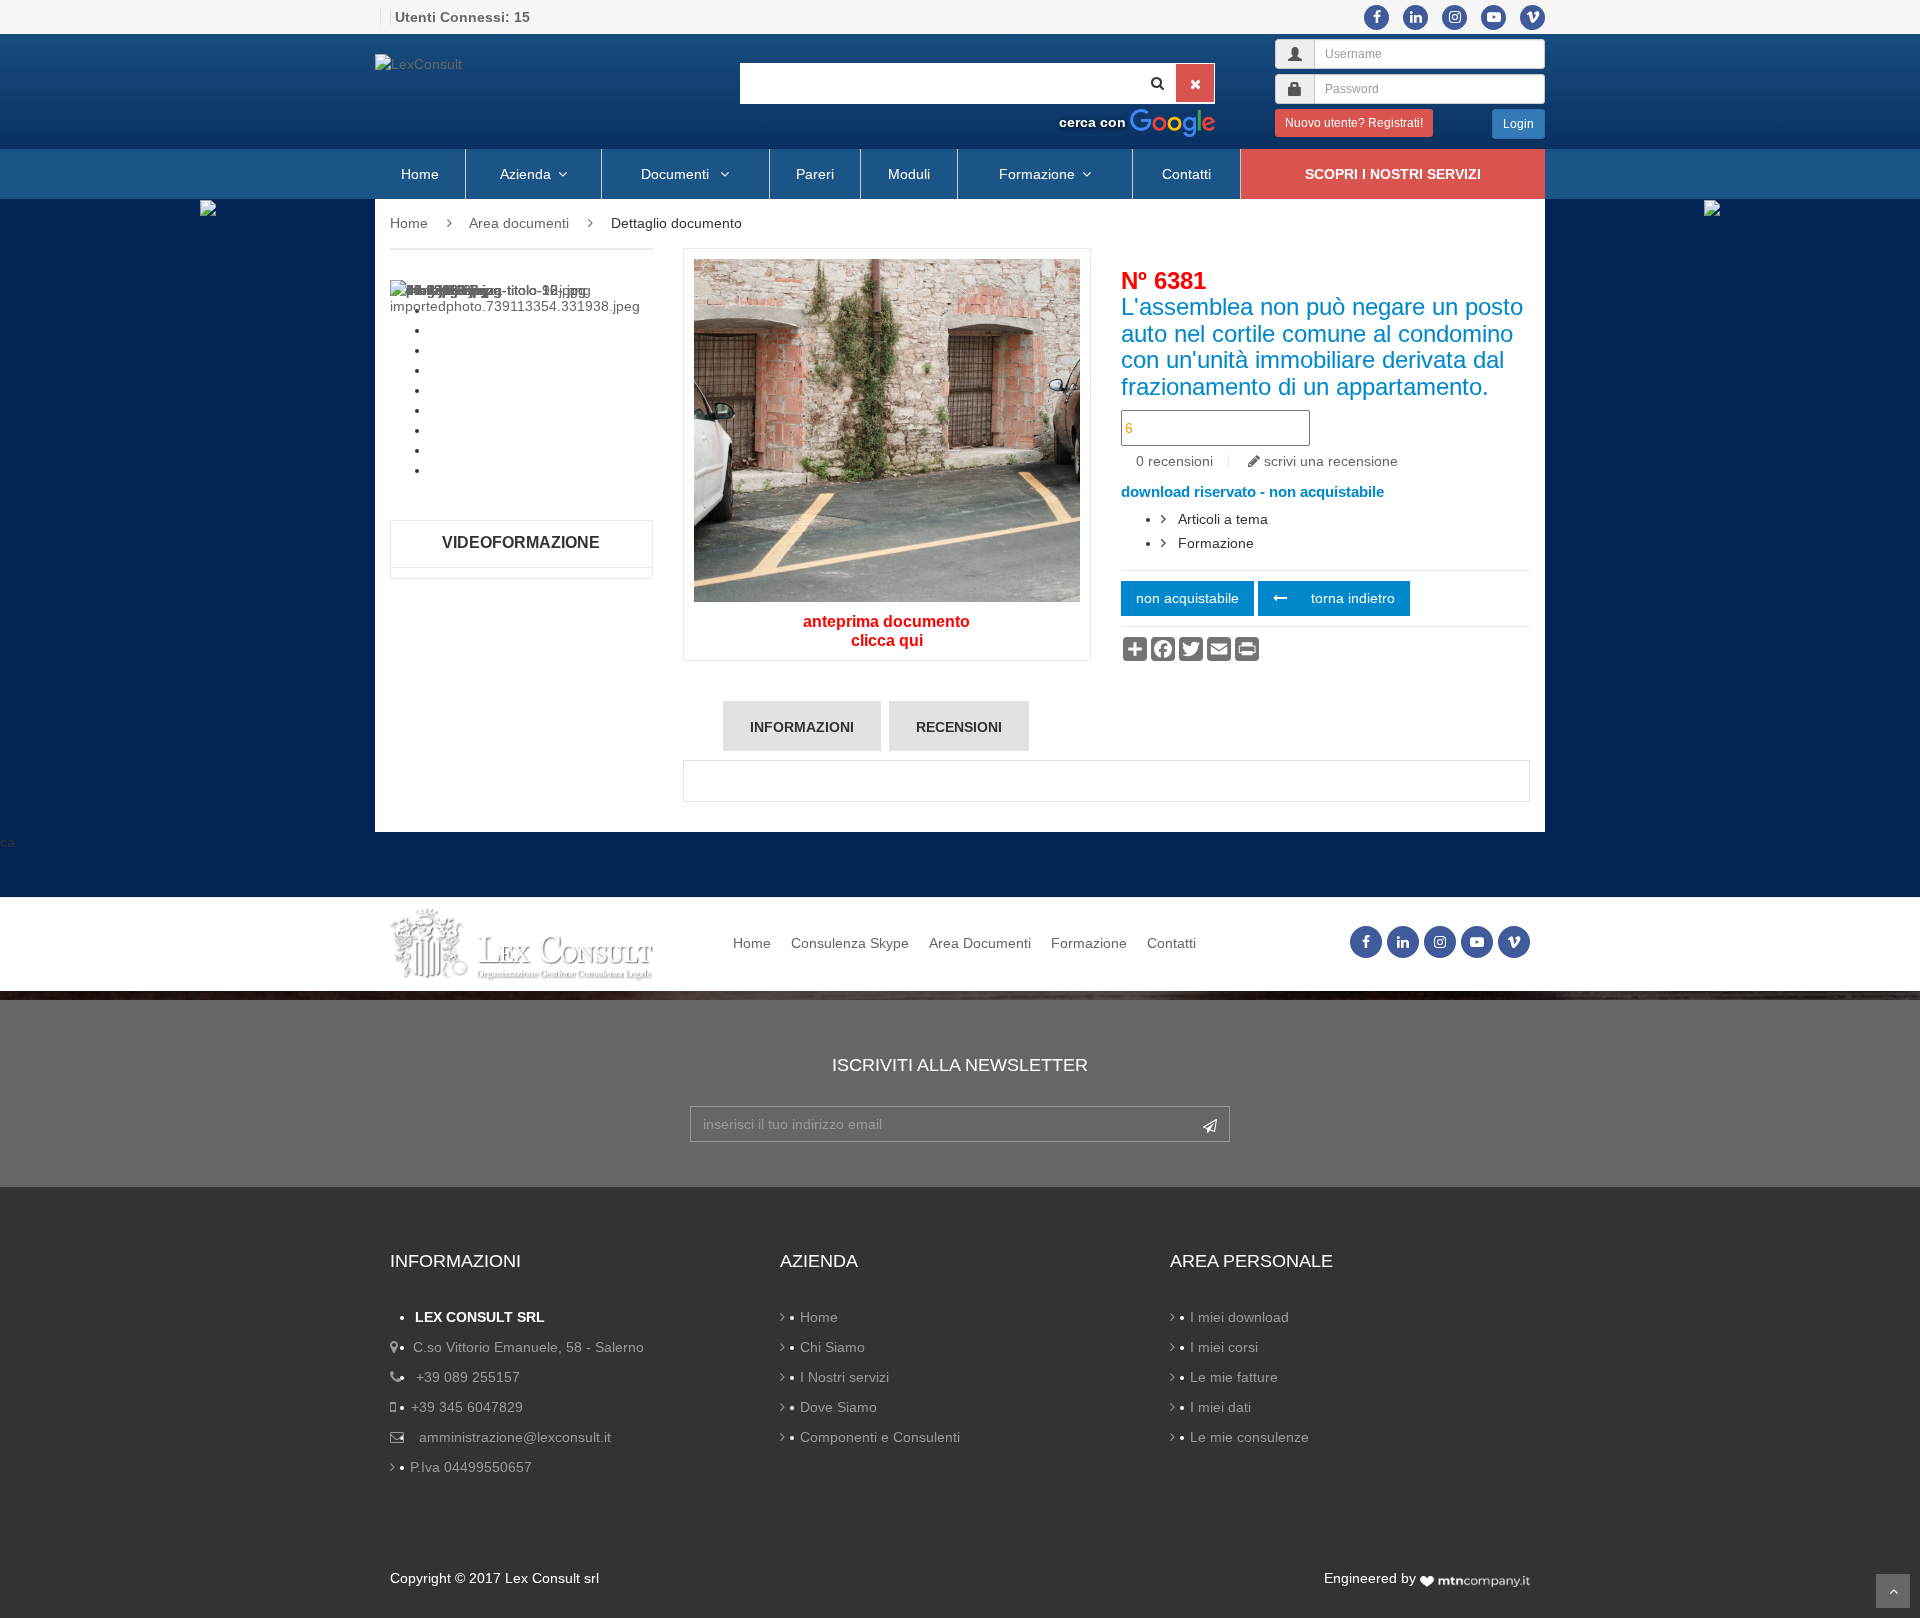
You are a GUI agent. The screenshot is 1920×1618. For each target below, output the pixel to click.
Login (1518, 124)
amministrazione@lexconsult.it (515, 1437)
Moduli (909, 174)
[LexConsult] (510, 64)
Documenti (677, 174)
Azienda (525, 174)
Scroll (1893, 1591)
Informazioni (802, 727)
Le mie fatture (1234, 1377)
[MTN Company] (1475, 1578)
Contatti (1186, 174)
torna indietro (1351, 598)
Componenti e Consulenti (880, 1437)
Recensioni (959, 727)
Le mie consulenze (1249, 1437)
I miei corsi (1224, 1347)
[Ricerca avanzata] (1172, 122)
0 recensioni (1174, 461)
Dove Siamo (838, 1407)
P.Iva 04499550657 (471, 1467)
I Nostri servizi (844, 1377)
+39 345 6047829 (467, 1407)
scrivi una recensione (1329, 461)
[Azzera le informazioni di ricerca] (1195, 83)
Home (420, 174)
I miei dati (1220, 1407)
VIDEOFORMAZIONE (521, 542)
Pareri (815, 174)
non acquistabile (1187, 598)
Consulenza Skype (850, 943)
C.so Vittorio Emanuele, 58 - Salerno (528, 1347)
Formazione (1037, 174)
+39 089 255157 (468, 1377)
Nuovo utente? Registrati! (1354, 123)
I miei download (1239, 1317)
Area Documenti (980, 943)
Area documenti (519, 223)
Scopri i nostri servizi (1393, 174)
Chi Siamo (832, 1347)
